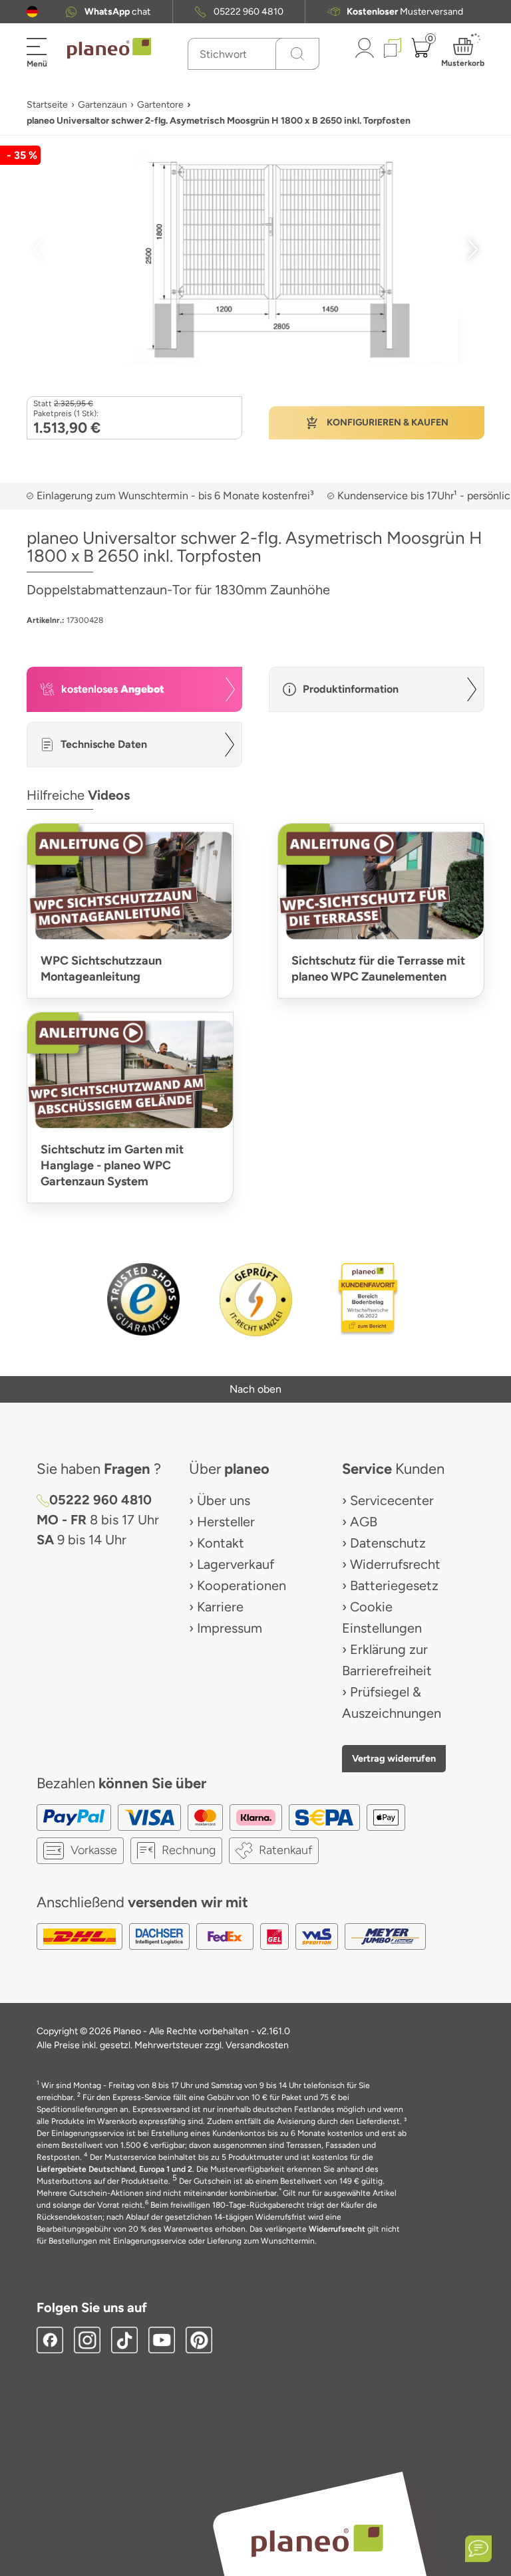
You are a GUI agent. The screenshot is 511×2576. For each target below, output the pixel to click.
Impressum (230, 1628)
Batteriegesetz (394, 1585)
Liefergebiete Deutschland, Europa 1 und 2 (114, 2169)
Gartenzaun (102, 105)
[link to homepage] (109, 49)
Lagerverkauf (236, 1564)
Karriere (220, 1607)
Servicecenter (392, 1500)
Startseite (47, 105)
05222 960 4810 (249, 12)
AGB (364, 1522)
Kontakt (221, 1543)
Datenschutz (388, 1543)
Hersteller (226, 1522)
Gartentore (160, 105)
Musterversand (405, 12)
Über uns (224, 1500)
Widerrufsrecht (395, 1564)
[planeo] (317, 2540)
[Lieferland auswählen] (32, 12)
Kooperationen (242, 1585)
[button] (32, 12)
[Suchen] (297, 54)
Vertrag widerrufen (394, 1758)
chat (117, 12)
